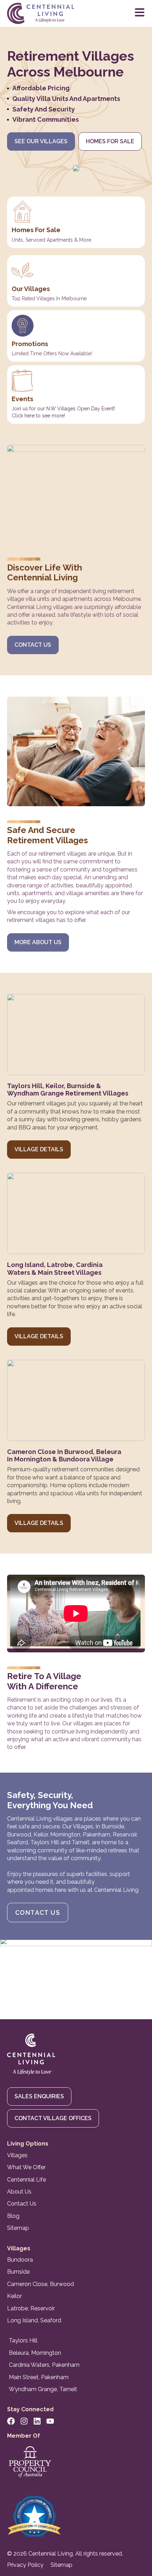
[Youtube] (50, 2421)
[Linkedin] (37, 2421)
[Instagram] (24, 2421)
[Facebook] (11, 2421)
